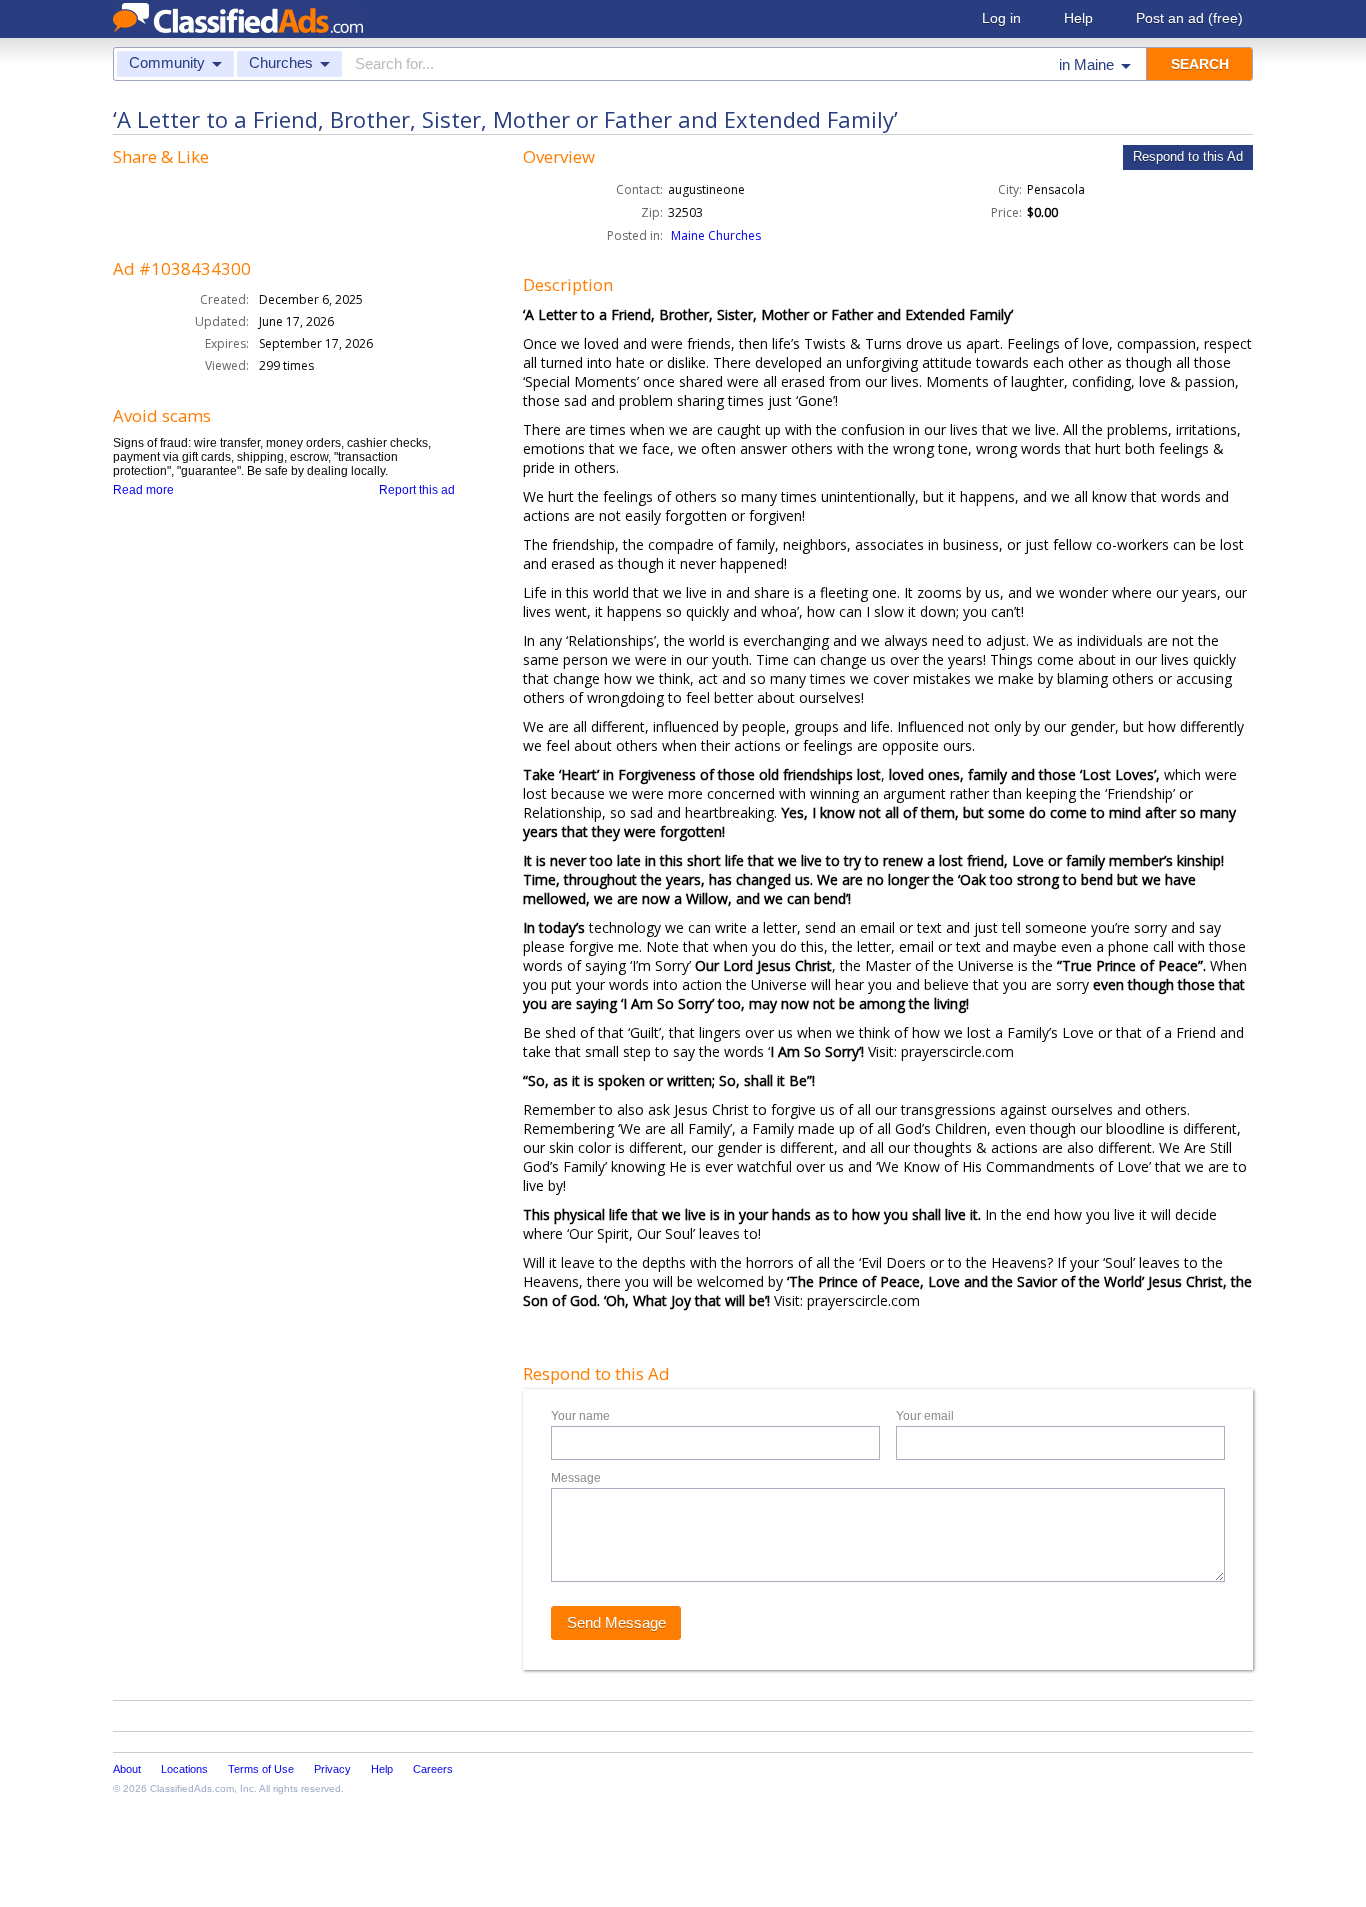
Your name (580, 1416)
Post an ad (1189, 18)
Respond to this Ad (1188, 156)
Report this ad (417, 490)
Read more (143, 490)
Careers (433, 1769)
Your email (925, 1416)
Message (576, 1478)
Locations (184, 1769)
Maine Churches (716, 235)
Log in (1001, 18)
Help (1078, 18)
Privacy (332, 1769)
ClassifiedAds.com (192, 1788)
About (127, 1769)
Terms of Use (261, 1769)
